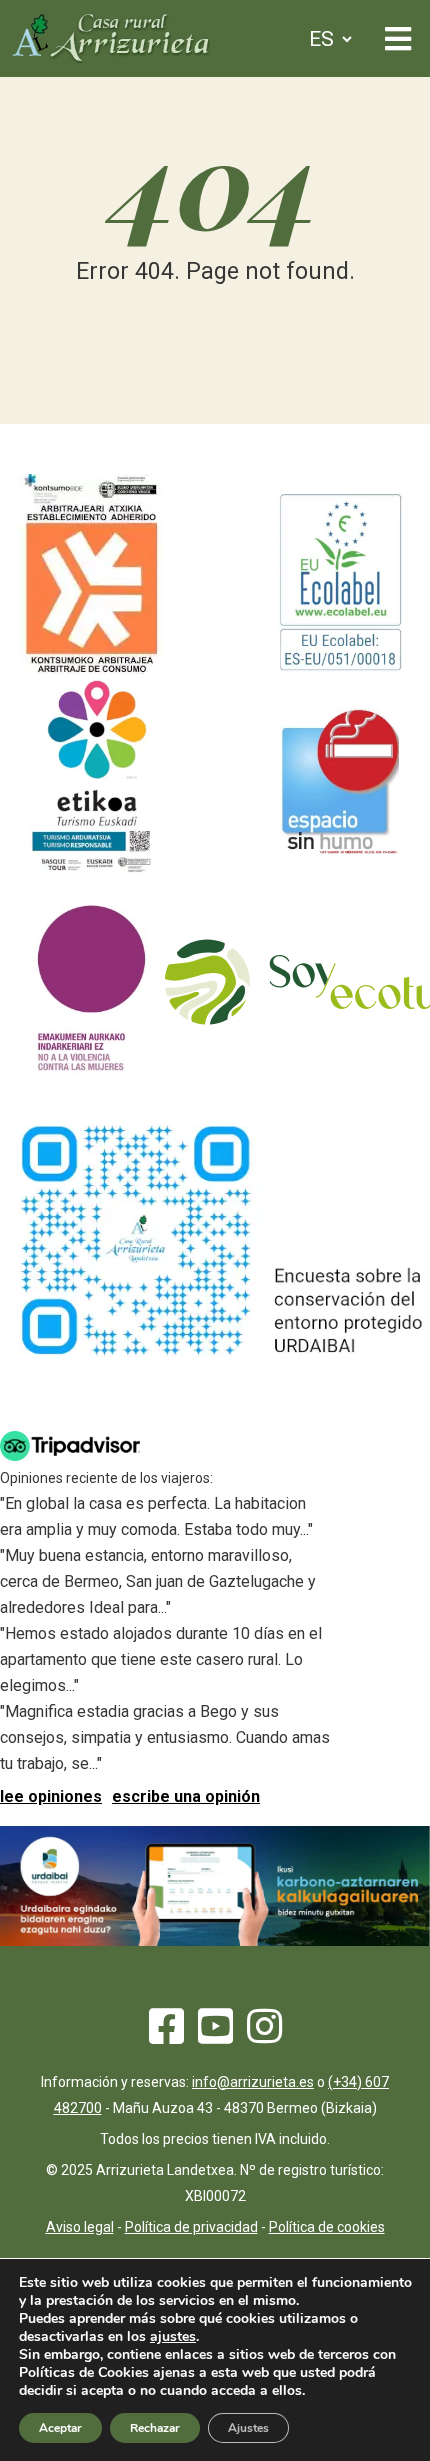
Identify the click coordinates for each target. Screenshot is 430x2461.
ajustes (173, 2337)
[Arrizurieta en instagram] (264, 2035)
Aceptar (60, 2428)
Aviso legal (80, 2227)
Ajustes (248, 2428)
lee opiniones (51, 1796)
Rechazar (155, 2428)
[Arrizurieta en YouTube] (215, 2035)
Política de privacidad (191, 2227)
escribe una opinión (186, 1796)
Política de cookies (327, 2227)
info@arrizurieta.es (253, 2082)
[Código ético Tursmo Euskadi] (91, 872)
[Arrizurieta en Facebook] (166, 2035)
